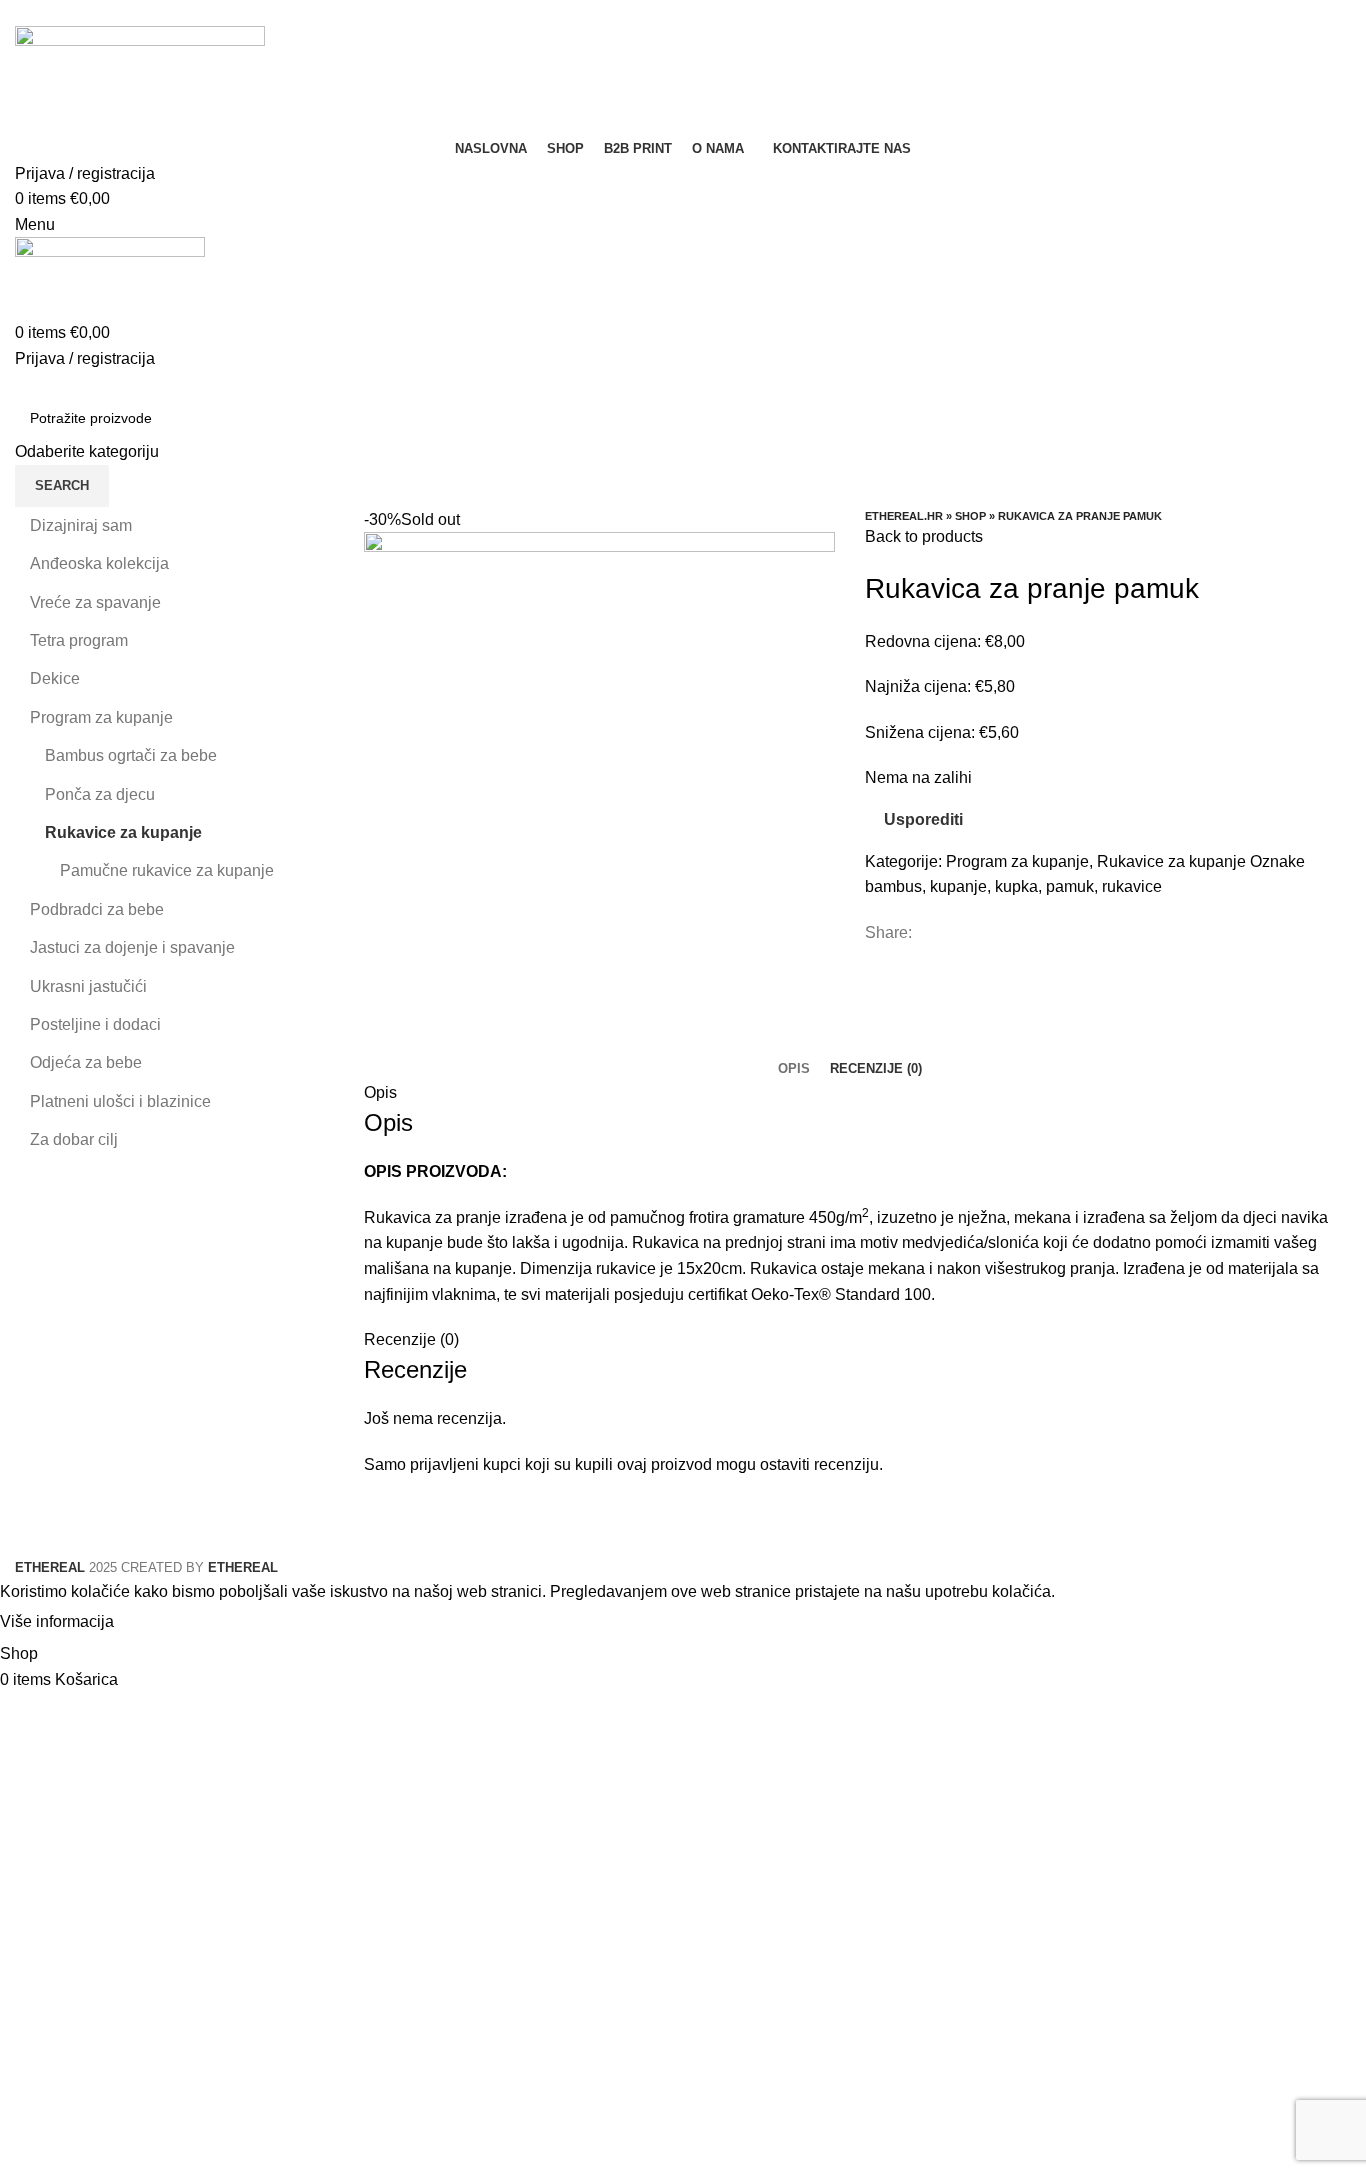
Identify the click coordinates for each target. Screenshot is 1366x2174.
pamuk (1070, 886)
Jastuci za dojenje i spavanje (132, 947)
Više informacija (57, 1621)
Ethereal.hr (904, 516)
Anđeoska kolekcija (99, 563)
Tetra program (79, 640)
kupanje (958, 886)
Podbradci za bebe (97, 909)
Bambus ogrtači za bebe (131, 755)
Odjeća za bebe (86, 1062)
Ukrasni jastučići (88, 986)
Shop (970, 516)
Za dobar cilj (74, 1139)
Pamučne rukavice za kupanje (167, 870)
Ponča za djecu (100, 794)
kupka (1016, 886)
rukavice (1132, 886)
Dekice (55, 678)
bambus (893, 886)
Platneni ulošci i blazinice (120, 1101)
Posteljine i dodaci (95, 1024)
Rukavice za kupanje (1171, 861)
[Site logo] (140, 79)
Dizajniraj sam (81, 525)
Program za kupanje (1017, 861)
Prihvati (159, 1623)
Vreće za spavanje (95, 602)
